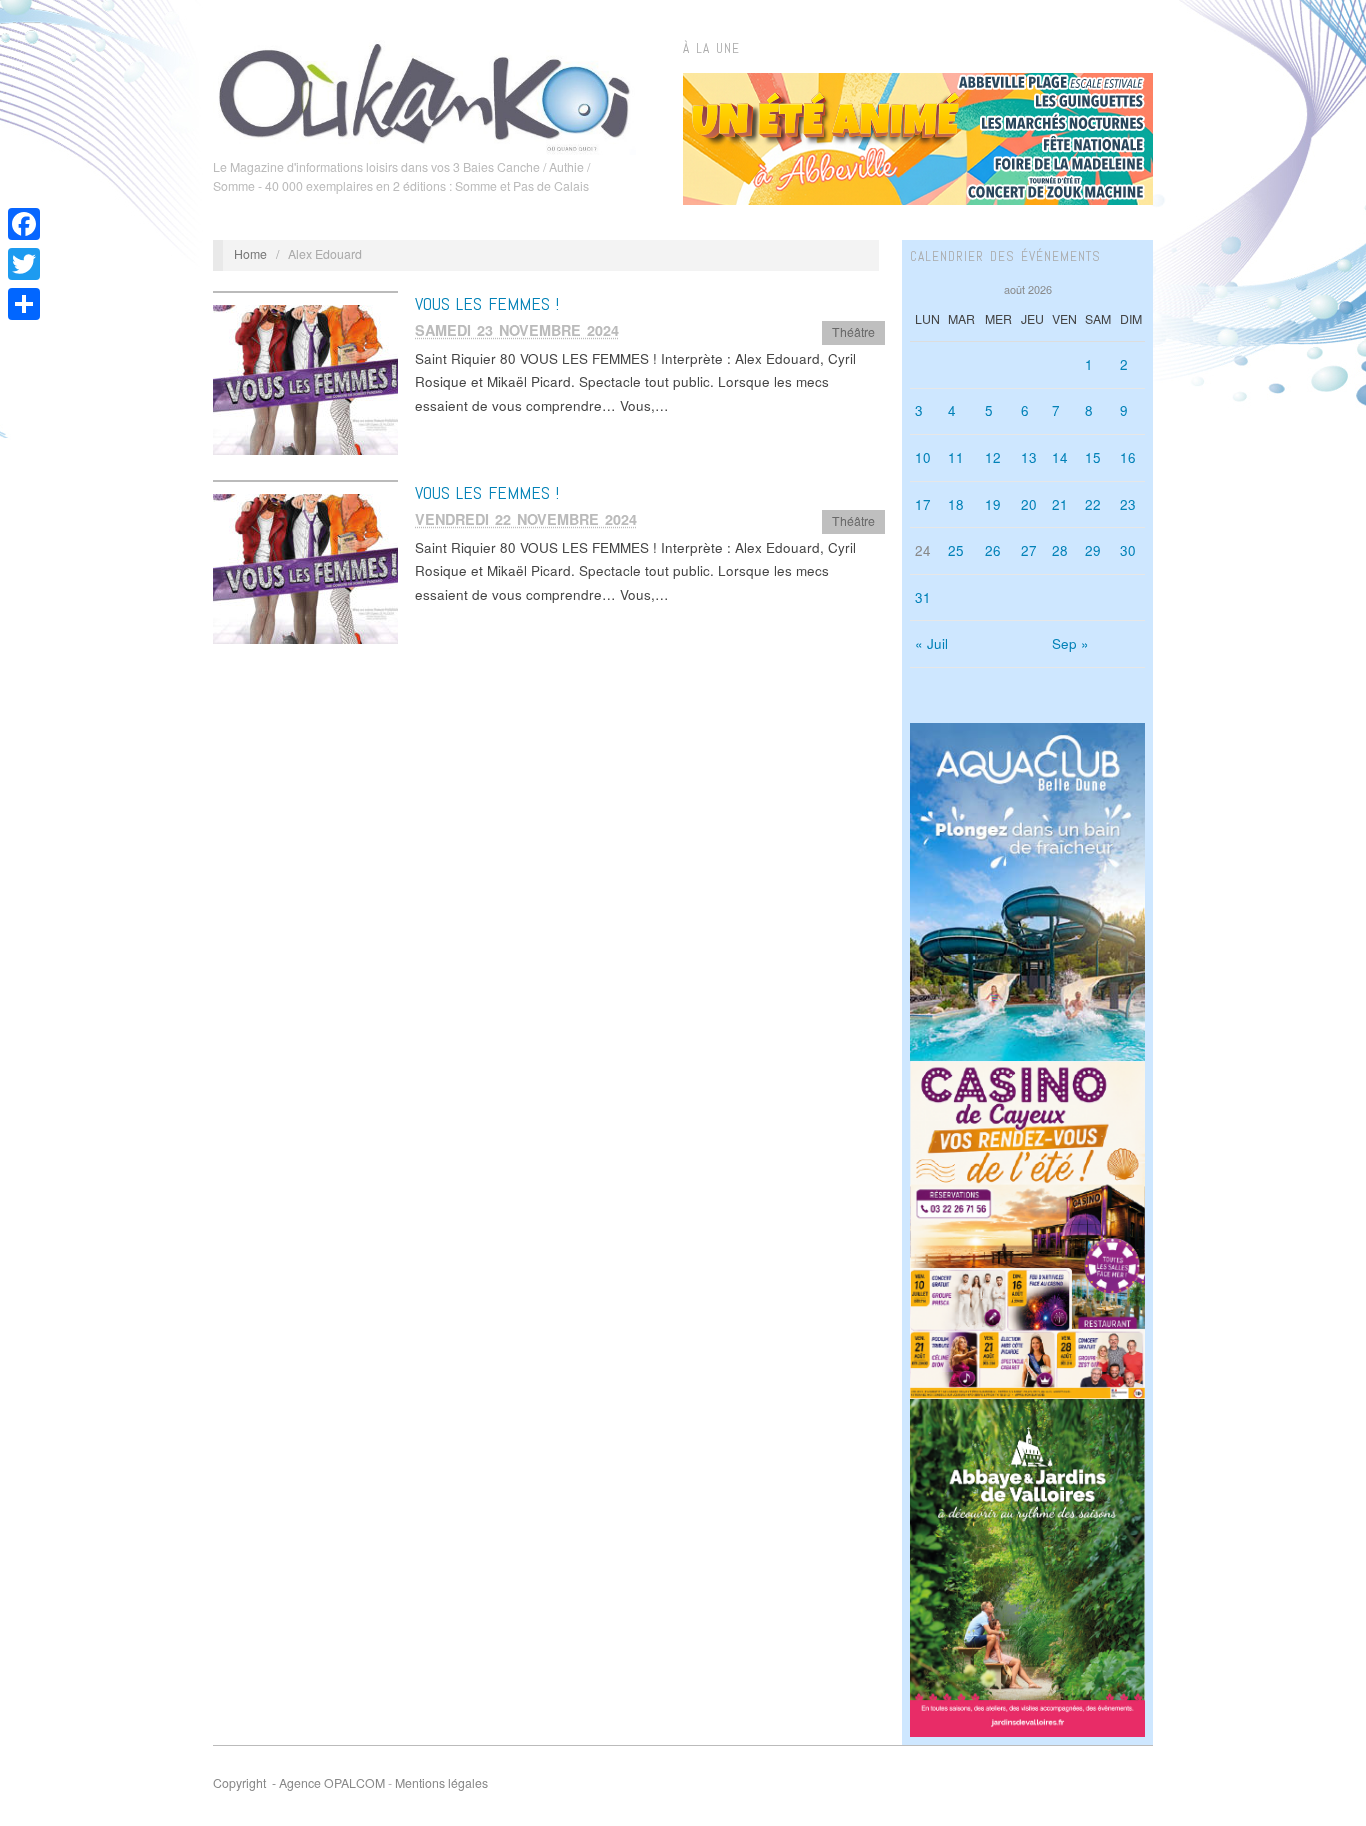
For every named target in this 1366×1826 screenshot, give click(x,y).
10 (923, 457)
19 (993, 504)
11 (956, 457)
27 (1029, 550)
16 (1128, 457)
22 (1093, 504)
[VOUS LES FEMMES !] (305, 378)
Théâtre (853, 332)
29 (1093, 550)
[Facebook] (24, 224)
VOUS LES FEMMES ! (487, 303)
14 (1060, 457)
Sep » (1070, 643)
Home (250, 254)
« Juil (931, 643)
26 (993, 550)
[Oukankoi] (424, 94)
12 (993, 457)
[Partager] (24, 304)
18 (956, 504)
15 (1093, 457)
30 (1128, 550)
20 (1029, 504)
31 (923, 597)
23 (1128, 504)
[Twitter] (24, 264)
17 (923, 504)
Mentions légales (441, 1783)
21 (1060, 504)
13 (1029, 457)
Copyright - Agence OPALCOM (299, 1783)
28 (1060, 550)
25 (956, 550)
